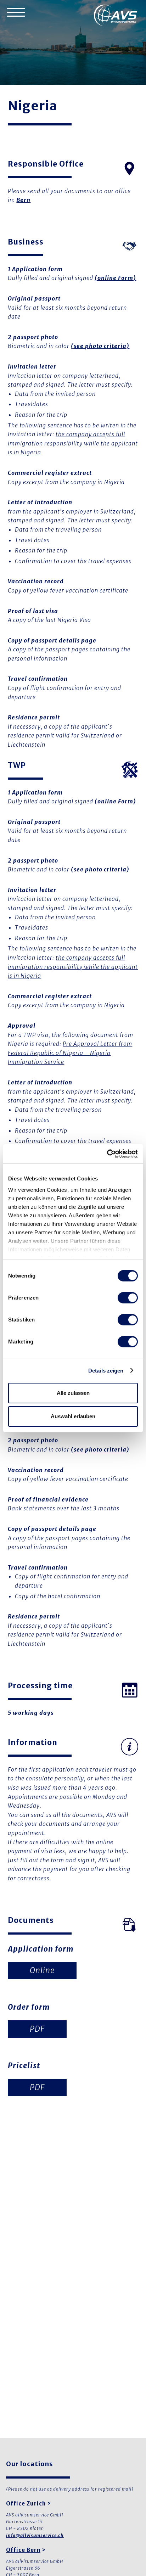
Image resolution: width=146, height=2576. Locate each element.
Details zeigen (106, 1371)
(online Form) (115, 278)
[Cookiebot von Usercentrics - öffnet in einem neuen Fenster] (107, 1154)
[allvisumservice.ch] (116, 16)
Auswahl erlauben (73, 1416)
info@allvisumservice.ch (35, 2535)
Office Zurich (26, 2504)
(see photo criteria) (100, 346)
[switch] (128, 1298)
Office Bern (23, 2550)
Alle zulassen (73, 1393)
